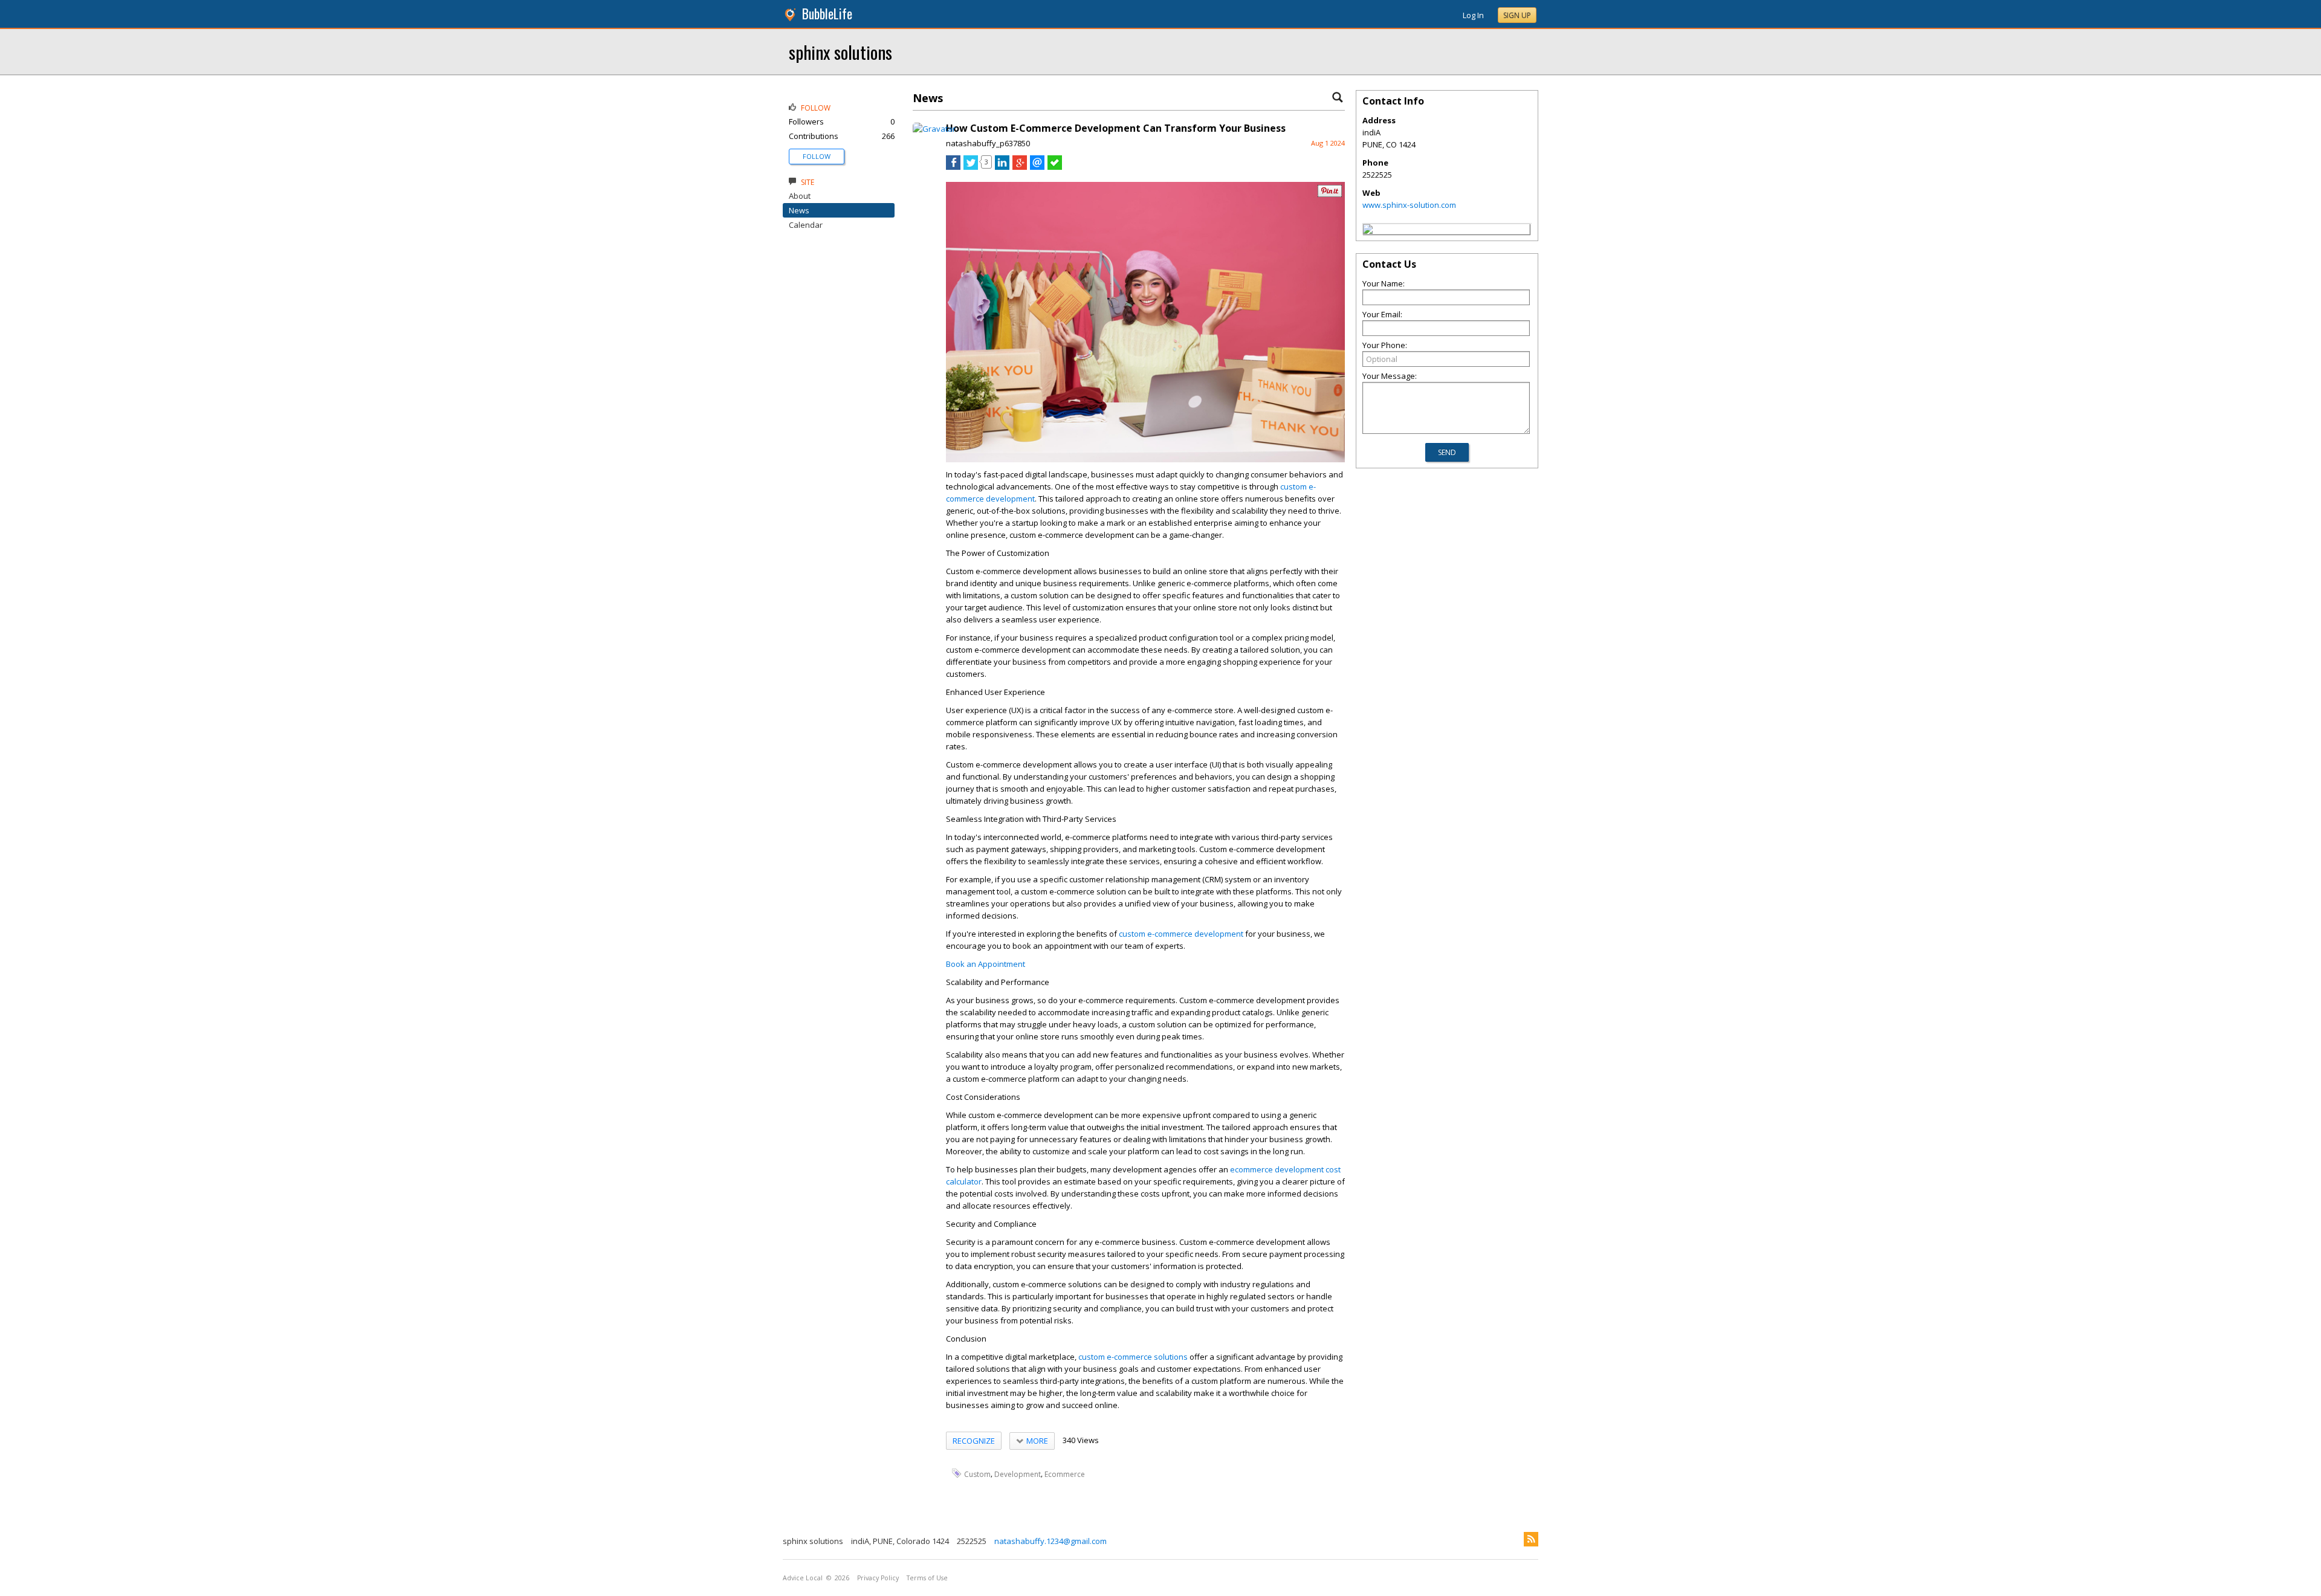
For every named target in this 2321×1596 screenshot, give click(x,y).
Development (1018, 1474)
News (799, 210)
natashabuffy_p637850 (988, 143)
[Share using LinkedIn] (1002, 167)
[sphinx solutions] (1368, 231)
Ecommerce (1065, 1474)
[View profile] (934, 129)
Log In (1473, 15)
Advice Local (803, 1578)
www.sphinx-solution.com (1409, 205)
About (800, 196)
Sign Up (1517, 15)
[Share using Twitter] (971, 167)
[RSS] (1531, 1539)
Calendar (806, 225)
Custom (977, 1474)
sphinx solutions (840, 52)
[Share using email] (1037, 167)
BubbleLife (827, 14)
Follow (817, 156)
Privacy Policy (878, 1578)
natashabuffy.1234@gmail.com (1050, 1541)
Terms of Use (927, 1578)
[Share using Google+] (1020, 167)
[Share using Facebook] (953, 167)
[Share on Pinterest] (1330, 194)
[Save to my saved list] (1055, 167)
